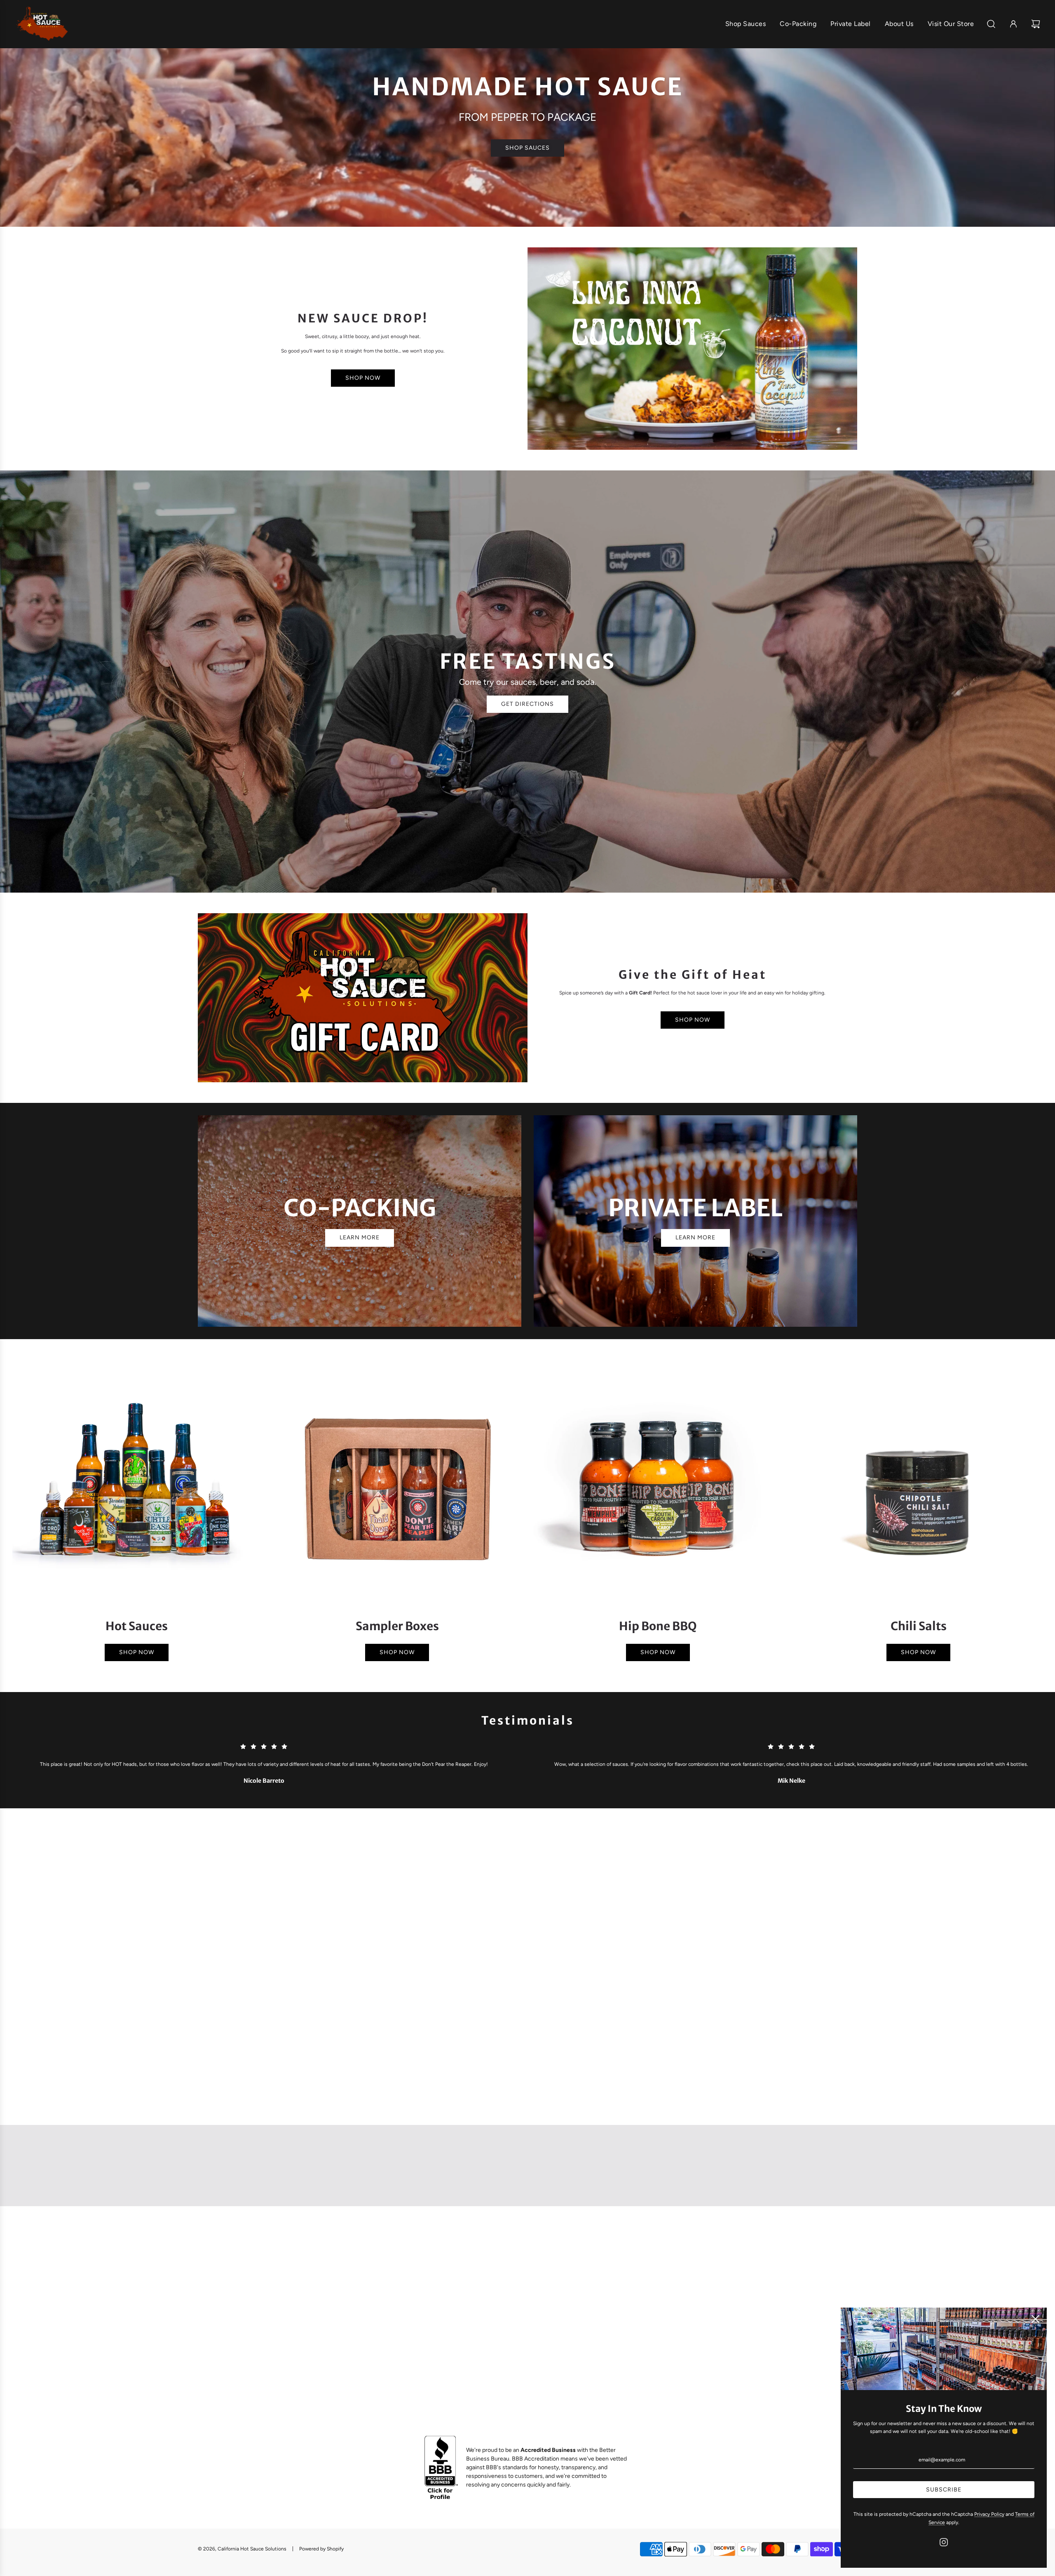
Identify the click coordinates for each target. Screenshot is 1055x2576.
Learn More (695, 1237)
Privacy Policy (989, 2514)
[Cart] (1037, 24)
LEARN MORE (360, 1237)
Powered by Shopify (321, 2549)
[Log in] (1013, 24)
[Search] (991, 24)
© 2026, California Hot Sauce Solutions (242, 2549)
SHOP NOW (363, 378)
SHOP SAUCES (527, 148)
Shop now (693, 1020)
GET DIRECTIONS (527, 704)
